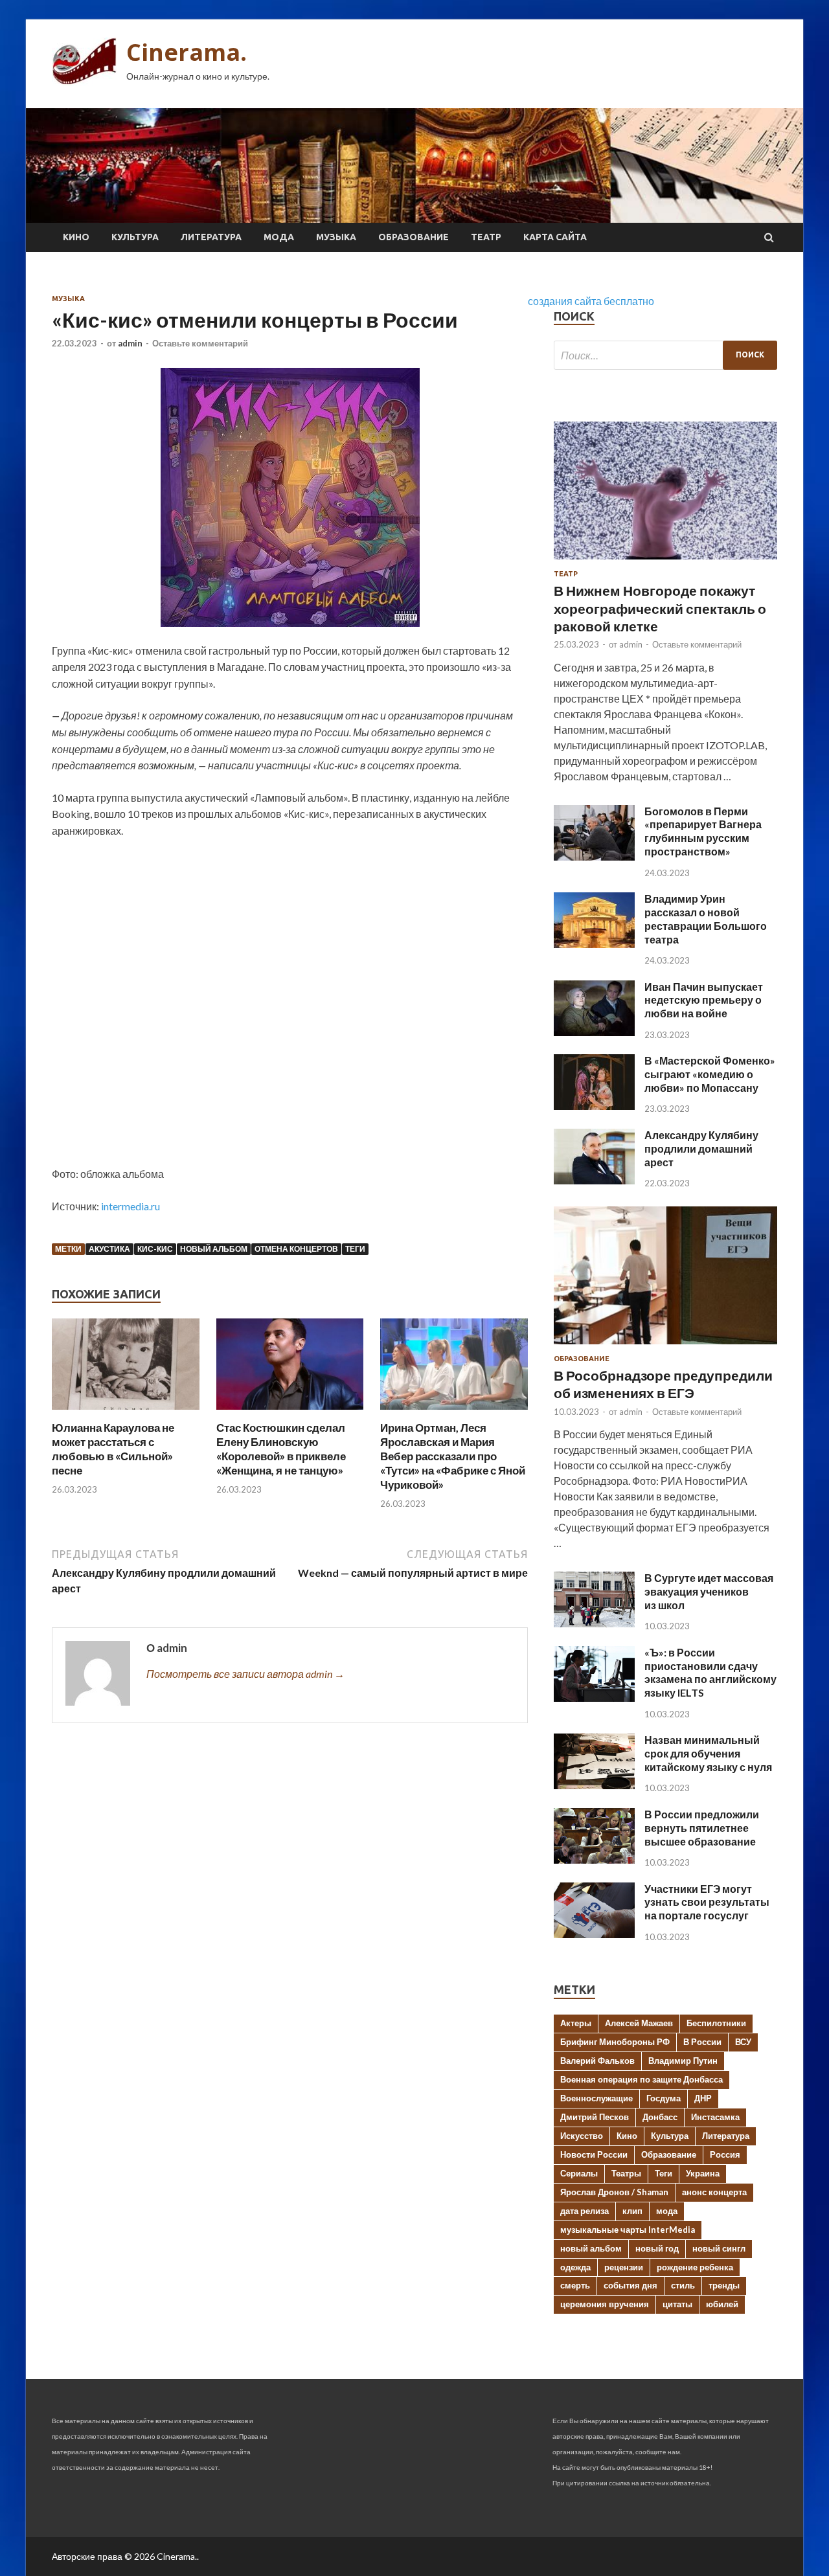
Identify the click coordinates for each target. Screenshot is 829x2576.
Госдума (664, 2098)
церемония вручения (605, 2304)
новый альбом (214, 1249)
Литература (211, 237)
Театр (486, 237)
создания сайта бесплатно (591, 301)
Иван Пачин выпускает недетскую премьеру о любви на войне (704, 1000)
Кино (76, 237)
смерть (575, 2285)
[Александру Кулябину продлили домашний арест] (594, 1180)
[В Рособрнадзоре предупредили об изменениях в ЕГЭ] (665, 1347)
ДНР (703, 2098)
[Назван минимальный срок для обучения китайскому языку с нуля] (594, 1785)
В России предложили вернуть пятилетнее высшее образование (702, 1828)
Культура (135, 237)
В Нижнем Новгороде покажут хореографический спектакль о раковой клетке (660, 608)
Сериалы (579, 2173)
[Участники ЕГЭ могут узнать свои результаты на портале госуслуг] (594, 1934)
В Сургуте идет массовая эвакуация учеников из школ (709, 1591)
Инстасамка (715, 2117)
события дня (630, 2285)
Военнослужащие (596, 2098)
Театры (626, 2173)
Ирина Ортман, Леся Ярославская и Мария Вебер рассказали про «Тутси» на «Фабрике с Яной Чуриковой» (453, 1456)
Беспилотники (716, 2023)
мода (667, 2211)
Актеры (576, 2023)
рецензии (624, 2267)
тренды (724, 2285)
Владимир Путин (683, 2061)
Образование (414, 237)
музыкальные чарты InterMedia (628, 2230)
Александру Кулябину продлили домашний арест (701, 1148)
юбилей (722, 2304)
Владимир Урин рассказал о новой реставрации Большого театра (706, 919)
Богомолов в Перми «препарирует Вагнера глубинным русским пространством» (703, 831)
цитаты (677, 2304)
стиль (683, 2285)
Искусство (582, 2136)
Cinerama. (187, 52)
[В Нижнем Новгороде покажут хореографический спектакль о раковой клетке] (665, 562)
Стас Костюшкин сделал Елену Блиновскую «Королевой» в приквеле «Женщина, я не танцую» (281, 1449)
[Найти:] (665, 355)
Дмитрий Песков (595, 2117)
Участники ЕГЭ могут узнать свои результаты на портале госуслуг (707, 1902)
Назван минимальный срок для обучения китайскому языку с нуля (708, 1753)
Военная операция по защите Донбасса (642, 2079)
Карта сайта (555, 237)
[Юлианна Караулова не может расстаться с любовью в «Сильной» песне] (126, 1413)
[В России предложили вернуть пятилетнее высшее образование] (594, 1859)
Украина (703, 2173)
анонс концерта (714, 2192)
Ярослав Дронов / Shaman (614, 2192)
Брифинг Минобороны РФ (615, 2042)
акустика (109, 1249)
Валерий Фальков (597, 2061)
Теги (355, 1249)
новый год (657, 2248)
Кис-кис (155, 1249)
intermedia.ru (131, 1206)
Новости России (594, 2154)
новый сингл (719, 2248)
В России (702, 2042)
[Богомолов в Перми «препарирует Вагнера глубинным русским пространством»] (594, 856)
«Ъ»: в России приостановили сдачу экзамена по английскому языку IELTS (710, 1672)
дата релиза (585, 2211)
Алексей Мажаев (639, 2023)
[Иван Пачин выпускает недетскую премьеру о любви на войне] (594, 1032)
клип (632, 2211)
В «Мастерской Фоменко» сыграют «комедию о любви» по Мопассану (710, 1074)
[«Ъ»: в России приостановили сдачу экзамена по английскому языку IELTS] (594, 1698)
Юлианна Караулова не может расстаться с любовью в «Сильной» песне (113, 1449)
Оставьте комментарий (200, 343)
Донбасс (660, 2117)
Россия (725, 2154)
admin (130, 343)
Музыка (336, 237)
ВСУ (743, 2042)
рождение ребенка (695, 2267)
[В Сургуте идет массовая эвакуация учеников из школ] (594, 1623)
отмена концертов (296, 1249)
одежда (575, 2267)
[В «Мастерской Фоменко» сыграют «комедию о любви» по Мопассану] (594, 1106)
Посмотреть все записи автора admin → (245, 1674)
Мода (279, 237)
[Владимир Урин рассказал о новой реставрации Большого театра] (594, 944)
